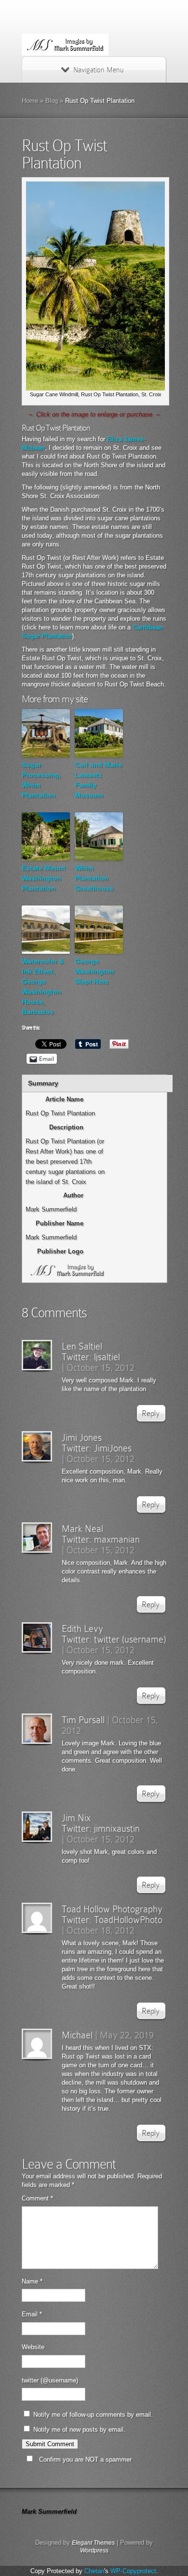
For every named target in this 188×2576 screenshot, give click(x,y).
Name (32, 2281)
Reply (151, 1413)
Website (33, 2347)
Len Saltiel (82, 1346)
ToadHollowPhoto (128, 1920)
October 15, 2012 (101, 1367)
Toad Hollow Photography (112, 1909)
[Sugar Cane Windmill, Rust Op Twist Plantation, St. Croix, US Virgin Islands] (95, 388)
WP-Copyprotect (133, 2571)
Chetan (94, 2571)
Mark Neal (82, 1529)
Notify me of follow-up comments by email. (93, 2415)
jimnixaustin (117, 1828)
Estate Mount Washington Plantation (44, 878)
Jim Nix (76, 1818)
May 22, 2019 (127, 2035)
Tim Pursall (83, 1720)
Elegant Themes (93, 2543)
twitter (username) (130, 1639)
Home (30, 101)
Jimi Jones (82, 1437)
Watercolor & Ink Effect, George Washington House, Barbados (43, 986)
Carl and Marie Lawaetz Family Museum (98, 780)
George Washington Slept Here (94, 971)
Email (32, 2314)
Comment (37, 2198)
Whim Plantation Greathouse (94, 878)
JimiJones (113, 1448)
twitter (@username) (50, 2380)
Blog (52, 101)
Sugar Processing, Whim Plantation (41, 780)
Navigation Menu (98, 70)
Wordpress (94, 2550)
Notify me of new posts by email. (79, 2430)
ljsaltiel (107, 1357)
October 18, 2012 (101, 1930)
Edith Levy (82, 1629)
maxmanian (117, 1539)
